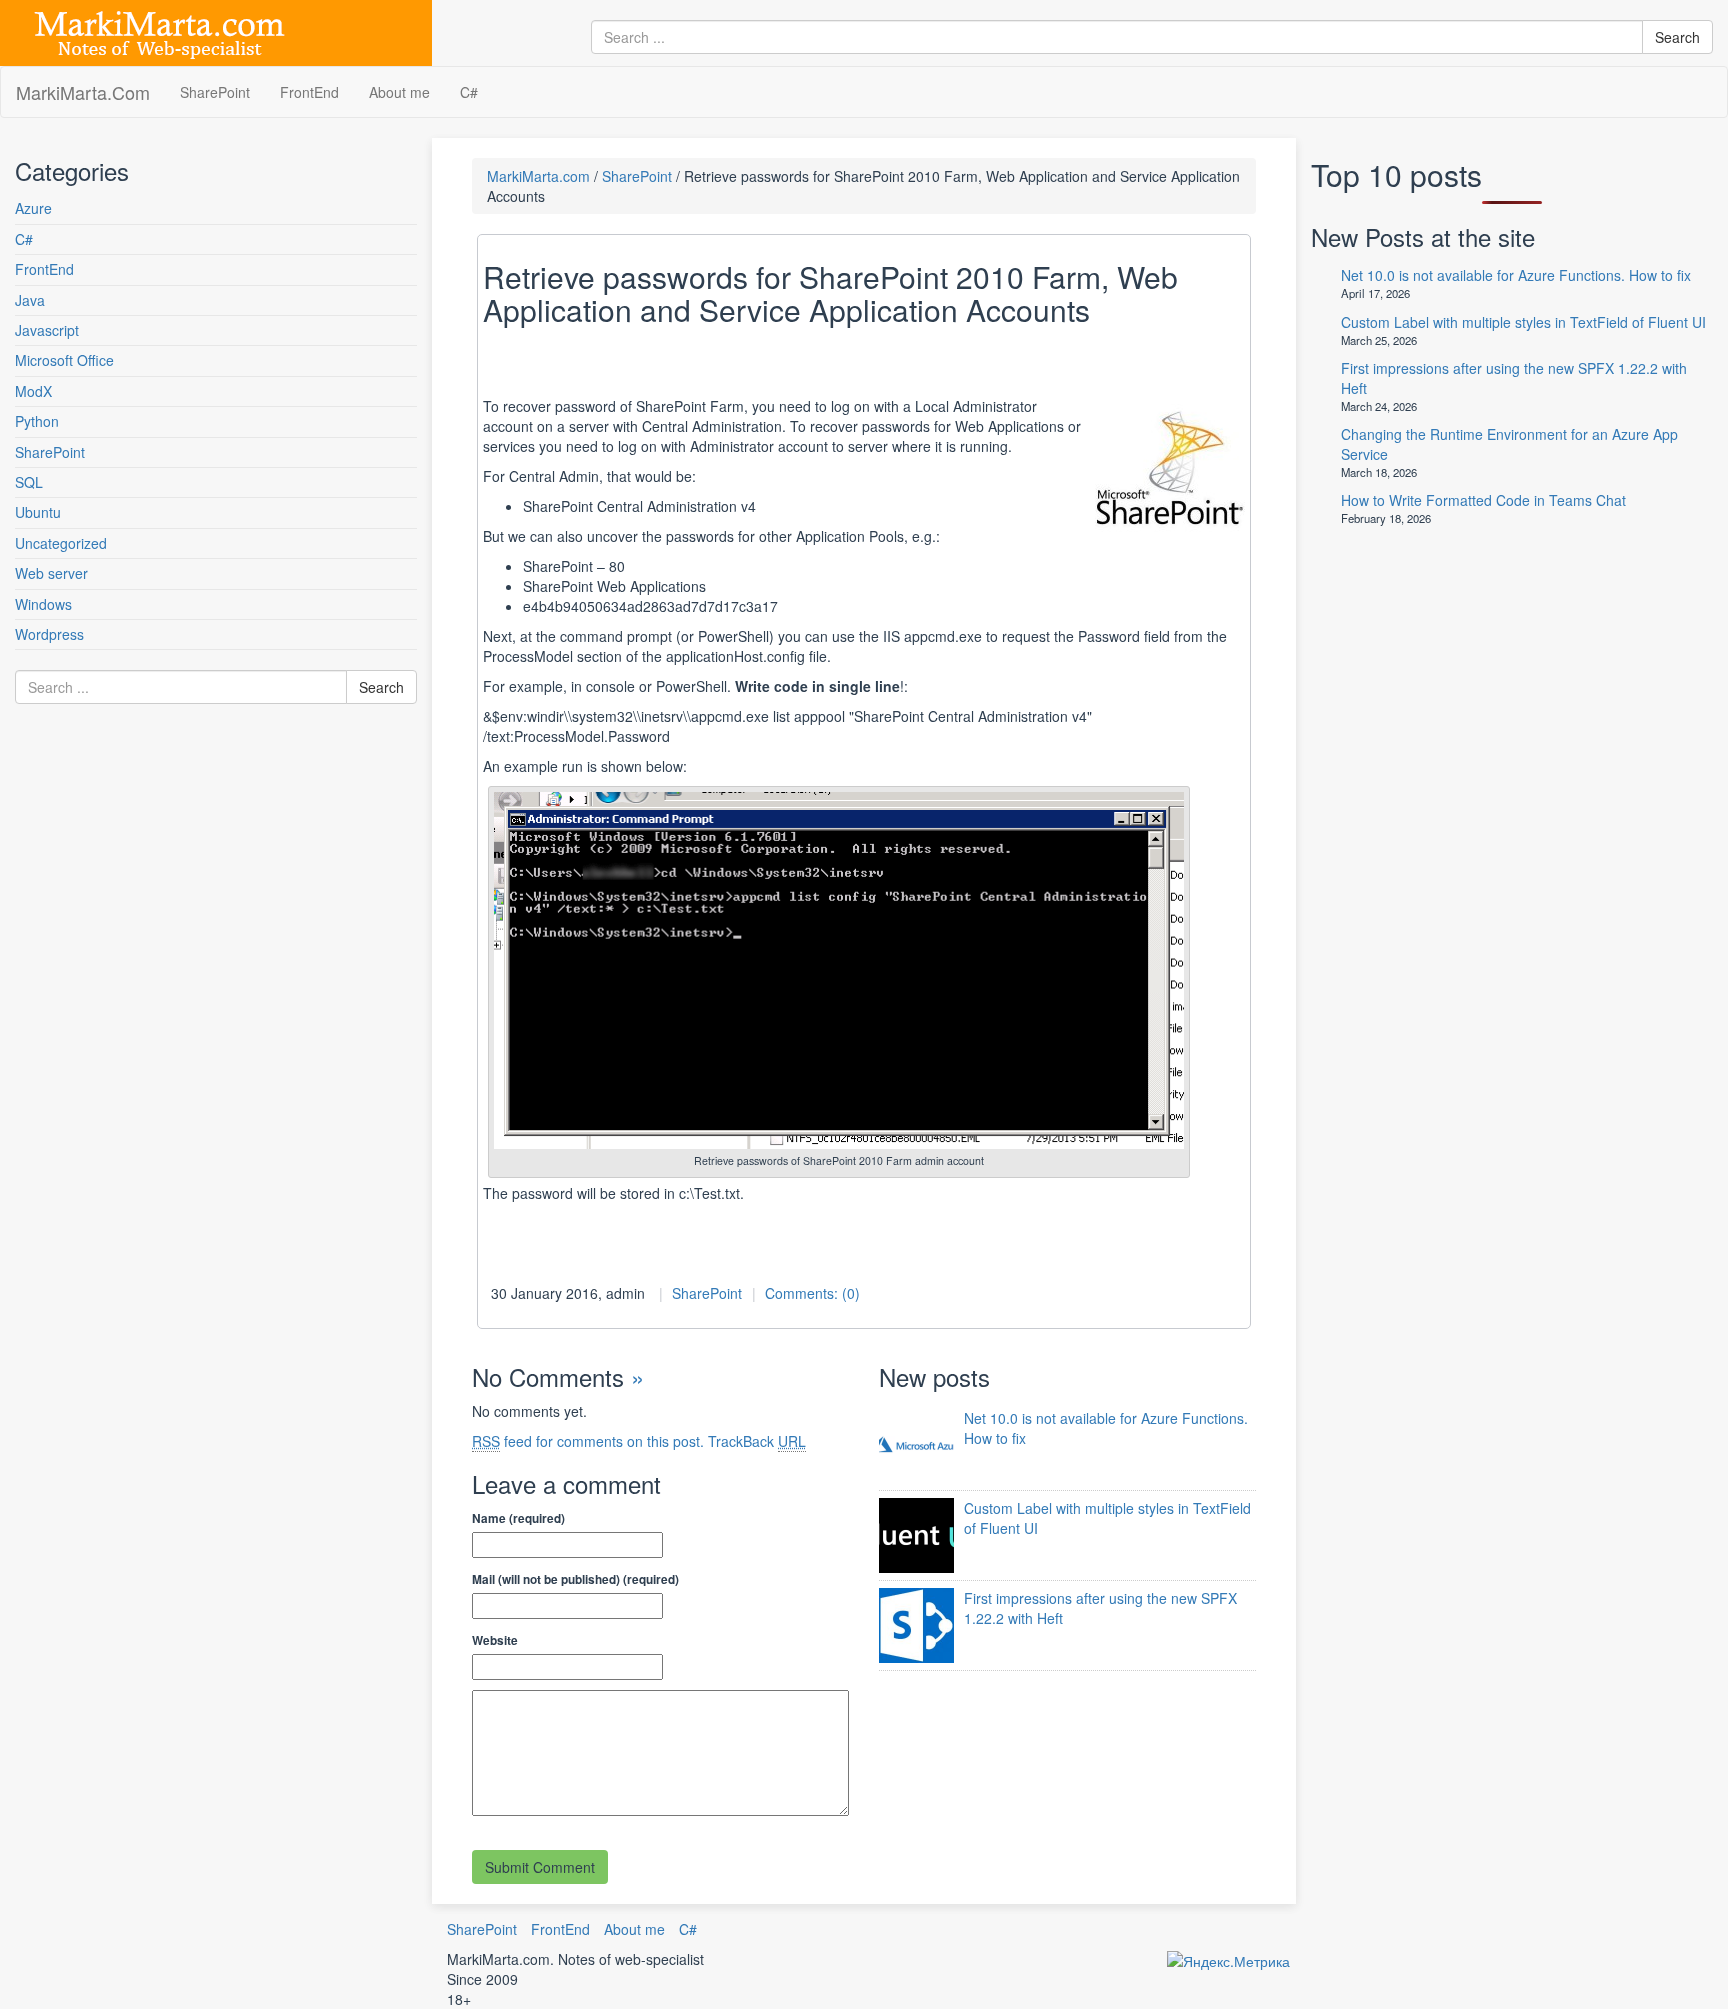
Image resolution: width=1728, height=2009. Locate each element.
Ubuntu (38, 512)
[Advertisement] (135, 924)
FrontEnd (309, 92)
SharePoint (215, 92)
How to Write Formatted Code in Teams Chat (1483, 500)
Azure (33, 208)
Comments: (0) (812, 1293)
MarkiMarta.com (538, 176)
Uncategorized (61, 543)
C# (469, 92)
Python (37, 421)
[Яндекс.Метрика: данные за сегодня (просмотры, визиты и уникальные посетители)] (1228, 1961)
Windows (43, 604)
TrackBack (757, 1441)
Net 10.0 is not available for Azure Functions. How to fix (1516, 275)
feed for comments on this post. (588, 1441)
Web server (51, 573)
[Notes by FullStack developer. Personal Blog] (159, 31)
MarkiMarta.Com (83, 92)
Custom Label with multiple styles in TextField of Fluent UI (1523, 322)
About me (399, 92)
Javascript (47, 330)
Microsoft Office (64, 360)
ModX (33, 391)
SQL (29, 482)
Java (30, 300)
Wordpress (49, 634)
